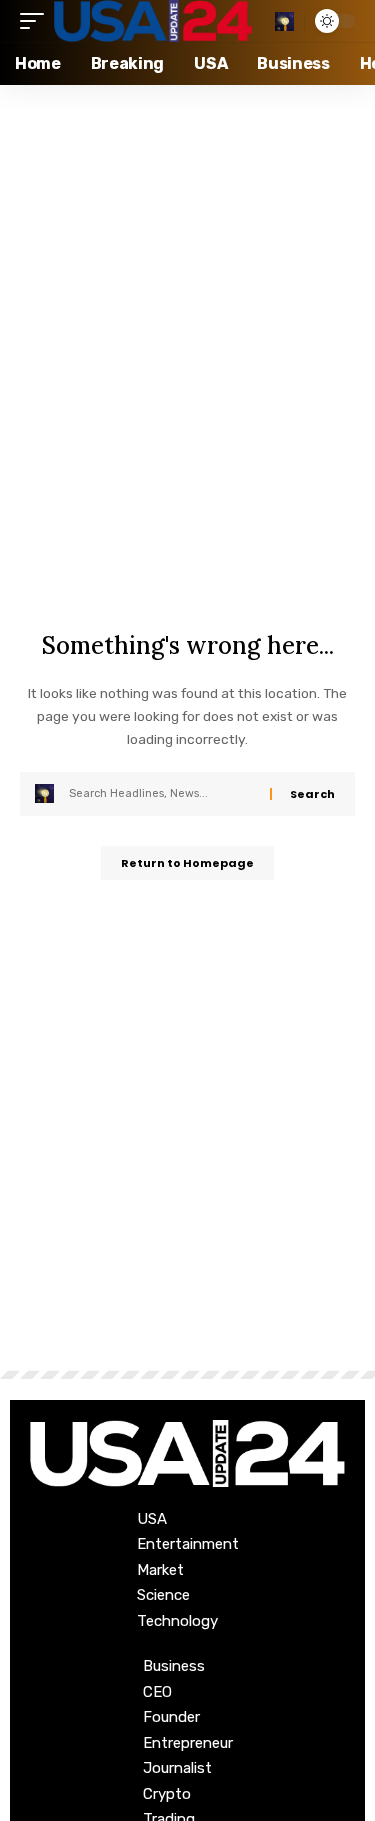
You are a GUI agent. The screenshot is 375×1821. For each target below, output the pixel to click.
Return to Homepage (187, 863)
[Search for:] (162, 794)
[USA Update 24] (153, 21)
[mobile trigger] (37, 21)
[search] (284, 21)
